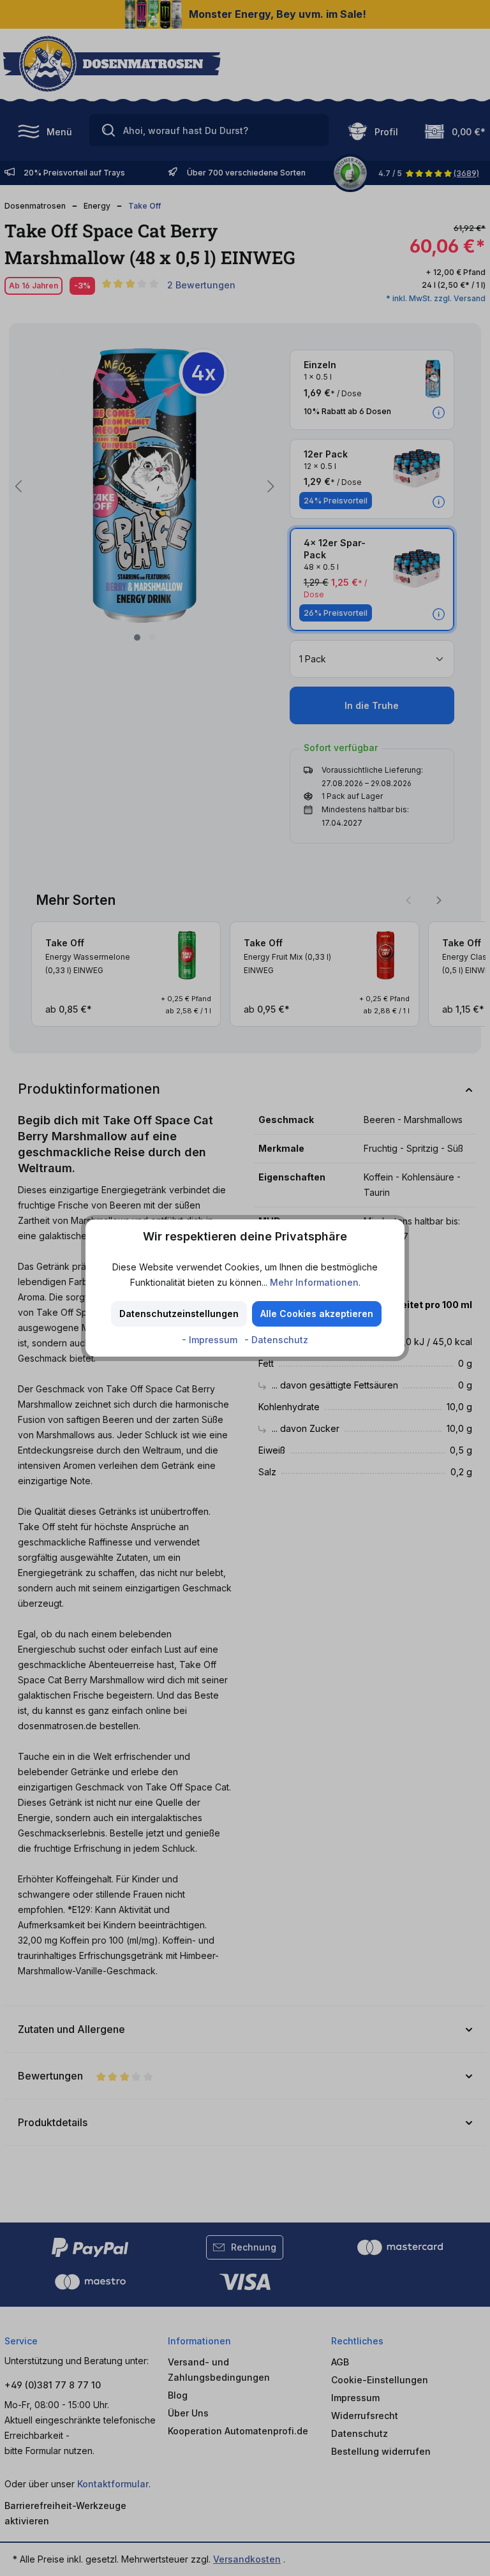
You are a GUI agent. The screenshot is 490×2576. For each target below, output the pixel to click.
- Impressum (211, 1340)
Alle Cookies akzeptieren (317, 1314)
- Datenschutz (276, 1340)
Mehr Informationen (314, 1282)
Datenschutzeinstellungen (179, 1314)
